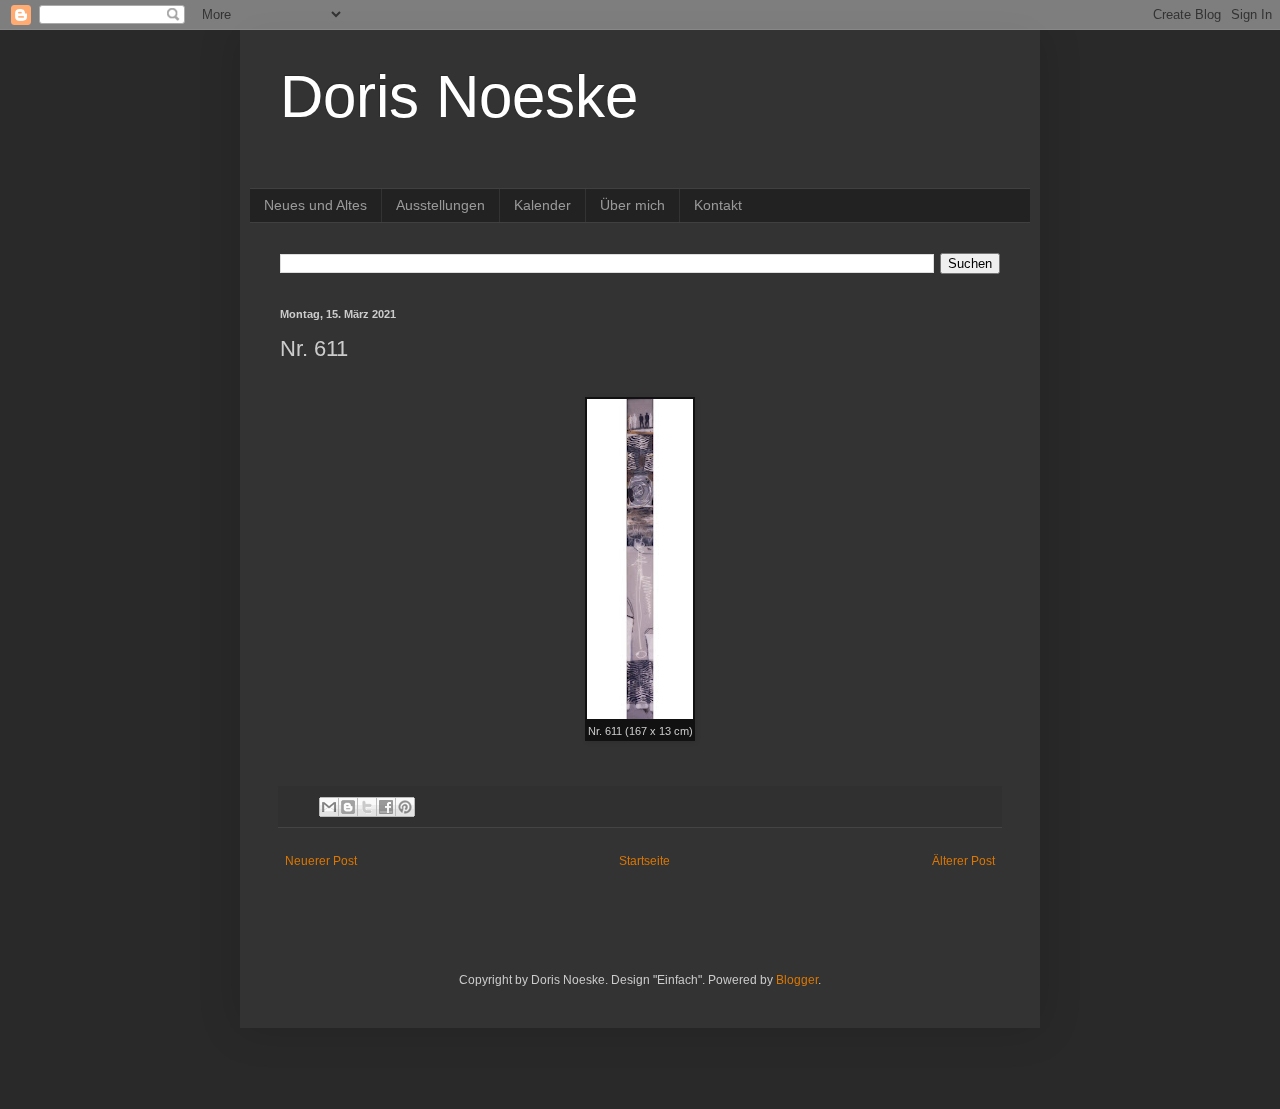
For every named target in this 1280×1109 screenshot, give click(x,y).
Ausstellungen (440, 205)
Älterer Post (963, 861)
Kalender (542, 205)
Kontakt (718, 205)
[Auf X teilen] (367, 807)
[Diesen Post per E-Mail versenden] (329, 807)
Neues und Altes (315, 205)
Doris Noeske (459, 96)
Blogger (797, 980)
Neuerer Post (321, 861)
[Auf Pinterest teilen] (405, 807)
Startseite (644, 861)
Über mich (632, 205)
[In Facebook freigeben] (386, 807)
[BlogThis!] (348, 807)
